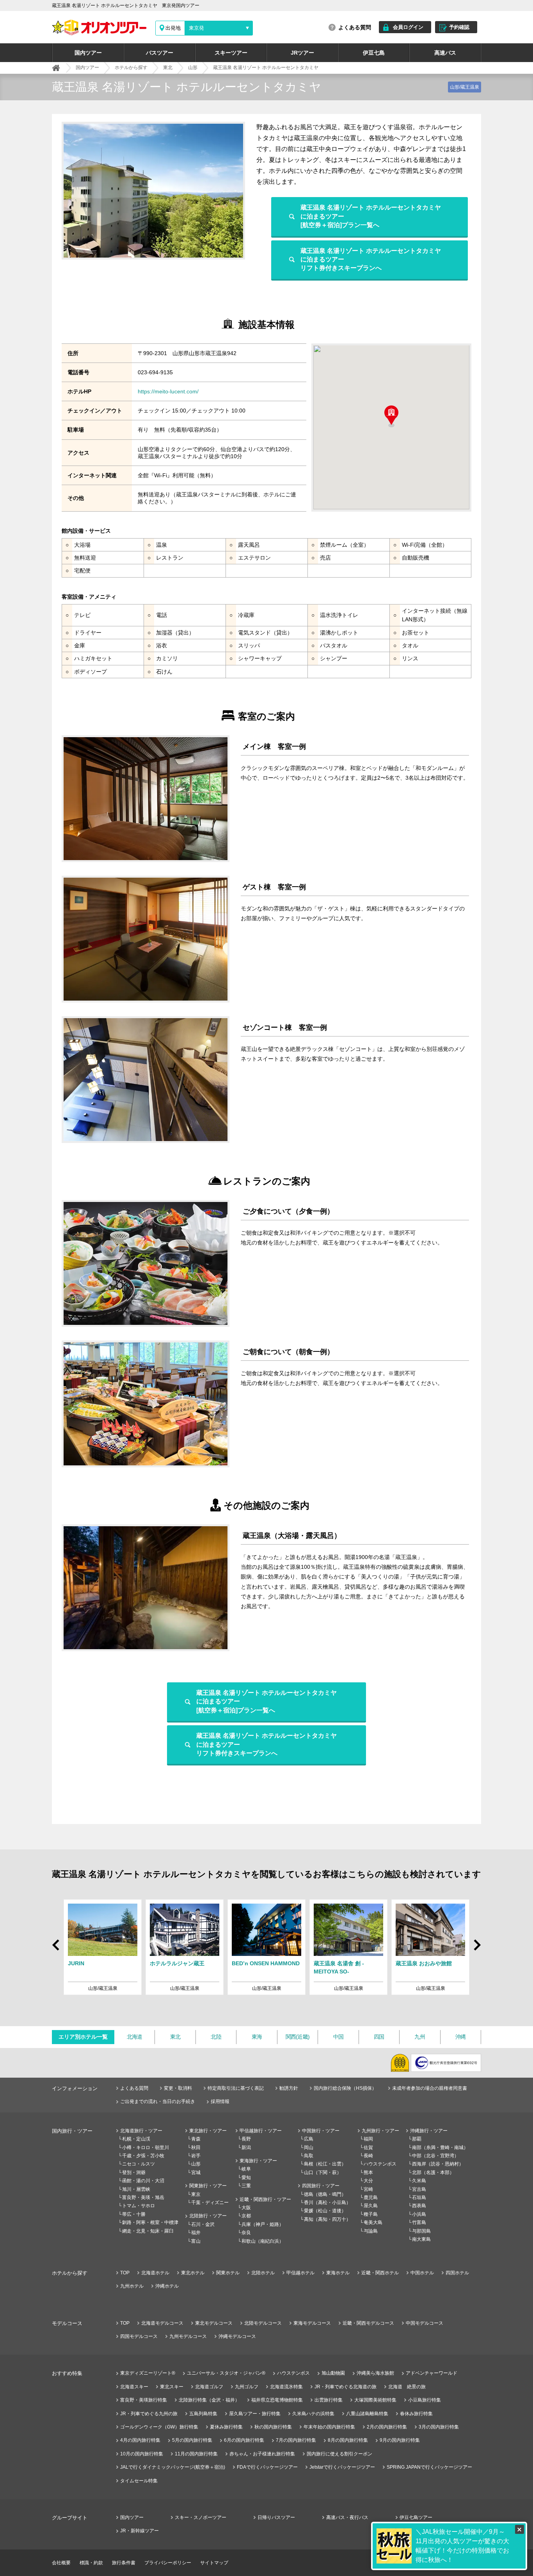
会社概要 (61, 2563)
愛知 (246, 2178)
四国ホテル (457, 2273)
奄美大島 (373, 2222)
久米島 (419, 2181)
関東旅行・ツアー (208, 2186)
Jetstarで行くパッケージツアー (342, 2467)
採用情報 (220, 2101)
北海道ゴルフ (209, 2387)
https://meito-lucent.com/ (168, 391)
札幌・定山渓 (136, 2139)
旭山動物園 (333, 2373)
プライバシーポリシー (168, 2563)
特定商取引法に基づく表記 (236, 2088)
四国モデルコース (139, 2336)
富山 (196, 2241)
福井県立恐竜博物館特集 (277, 2400)
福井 (196, 2233)
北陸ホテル (263, 2273)
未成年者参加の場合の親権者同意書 (430, 2088)
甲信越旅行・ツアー (261, 2131)
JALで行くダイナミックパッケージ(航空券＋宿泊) (173, 2467)
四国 (379, 2037)
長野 (246, 2139)
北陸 (216, 2037)
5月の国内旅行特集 (192, 2440)
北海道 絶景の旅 (407, 2387)
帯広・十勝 (134, 2214)
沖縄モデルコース (237, 2336)
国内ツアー (88, 53)
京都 (246, 2216)
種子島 (371, 2214)
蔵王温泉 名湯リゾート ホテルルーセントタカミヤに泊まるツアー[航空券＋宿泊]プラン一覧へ (371, 216)
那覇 (417, 2139)
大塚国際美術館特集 (375, 2400)
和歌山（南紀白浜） (263, 2241)
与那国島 (421, 2231)
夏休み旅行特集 (226, 2427)
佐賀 (368, 2148)
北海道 (135, 2037)
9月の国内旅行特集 (400, 2440)
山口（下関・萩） (323, 2172)
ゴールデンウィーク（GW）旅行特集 (159, 2427)
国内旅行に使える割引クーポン (339, 2454)
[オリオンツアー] (56, 68)
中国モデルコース (425, 2323)
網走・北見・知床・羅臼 (148, 2231)
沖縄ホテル (167, 2286)
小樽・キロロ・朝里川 (146, 2148)
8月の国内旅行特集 (348, 2440)
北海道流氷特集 (286, 2387)
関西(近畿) (298, 2037)
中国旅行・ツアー (321, 2131)
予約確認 (459, 27)
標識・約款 (91, 2563)
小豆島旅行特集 (425, 2400)
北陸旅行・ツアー (208, 2216)
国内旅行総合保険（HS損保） (345, 2088)
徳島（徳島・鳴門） (325, 2194)
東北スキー (172, 2387)
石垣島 (419, 2197)
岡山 (309, 2148)
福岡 (368, 2139)
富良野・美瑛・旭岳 (143, 2197)
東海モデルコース (312, 2323)
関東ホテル (228, 2273)
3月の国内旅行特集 (439, 2427)
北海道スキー (134, 2387)
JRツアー (302, 53)
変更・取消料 (178, 2088)
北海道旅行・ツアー (141, 2131)
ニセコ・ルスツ (139, 2164)
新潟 (246, 2148)
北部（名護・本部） (433, 2172)
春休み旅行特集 (416, 2414)
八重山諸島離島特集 (367, 2414)
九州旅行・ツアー (380, 2131)
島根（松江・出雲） (325, 2164)
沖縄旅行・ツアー (429, 2131)
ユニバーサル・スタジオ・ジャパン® (226, 2373)
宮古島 (419, 2189)
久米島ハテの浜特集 (313, 2414)
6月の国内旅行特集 (244, 2440)
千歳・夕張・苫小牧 (143, 2156)
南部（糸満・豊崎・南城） (440, 2148)
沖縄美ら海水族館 (375, 2373)
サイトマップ (214, 2563)
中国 (338, 2037)
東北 (175, 2037)
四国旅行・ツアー (321, 2186)
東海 (257, 2037)
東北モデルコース (214, 2323)
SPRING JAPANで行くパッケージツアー (429, 2467)
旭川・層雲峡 (136, 2189)
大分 (368, 2181)
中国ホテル (422, 2273)
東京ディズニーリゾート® (148, 2373)
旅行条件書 (124, 2563)
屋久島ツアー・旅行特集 (255, 2414)
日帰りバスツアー (276, 2517)
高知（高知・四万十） (327, 2219)
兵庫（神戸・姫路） (263, 2224)
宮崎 (368, 2189)
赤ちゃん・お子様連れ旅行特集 (262, 2454)
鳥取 (309, 2156)
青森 (196, 2139)
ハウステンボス (380, 2164)
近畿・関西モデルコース (368, 2323)
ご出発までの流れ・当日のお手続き (158, 2101)
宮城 (196, 2172)
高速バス (445, 53)
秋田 (196, 2148)
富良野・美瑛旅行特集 (144, 2400)
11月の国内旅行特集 (196, 2454)
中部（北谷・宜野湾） (435, 2156)
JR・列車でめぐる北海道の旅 (346, 2387)
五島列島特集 (203, 2414)
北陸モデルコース (263, 2323)
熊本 (368, 2172)
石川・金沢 (203, 2224)
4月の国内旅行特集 (140, 2440)
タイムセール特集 (139, 2481)
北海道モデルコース (162, 2323)
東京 (196, 2194)
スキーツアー (231, 53)
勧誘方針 (289, 2088)
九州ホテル (132, 2286)
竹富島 (419, 2222)
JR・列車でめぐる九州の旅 (149, 2414)
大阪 (246, 2208)
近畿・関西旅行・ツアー (265, 2199)
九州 (420, 2037)
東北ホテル (193, 2273)
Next (476, 1948)
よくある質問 (355, 27)
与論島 (371, 2231)
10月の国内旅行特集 (142, 2454)
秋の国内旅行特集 (273, 2427)
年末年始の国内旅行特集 (329, 2427)
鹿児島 (371, 2197)
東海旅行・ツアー (258, 2161)
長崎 (368, 2156)
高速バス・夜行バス (347, 2517)
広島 (309, 2139)
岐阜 (246, 2169)
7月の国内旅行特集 (296, 2440)
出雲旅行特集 (329, 2400)
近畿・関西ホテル (380, 2273)
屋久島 (371, 2206)
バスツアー (160, 53)
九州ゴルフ (247, 2387)
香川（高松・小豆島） (327, 2203)
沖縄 (461, 2037)
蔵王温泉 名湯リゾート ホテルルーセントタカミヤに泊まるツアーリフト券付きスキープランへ (371, 260)
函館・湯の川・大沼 (143, 2181)
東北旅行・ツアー (208, 2131)
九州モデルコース (188, 2336)
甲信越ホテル (300, 2273)
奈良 (246, 2233)
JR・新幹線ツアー (139, 2531)
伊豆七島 (374, 53)
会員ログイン (408, 27)
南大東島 (421, 2239)
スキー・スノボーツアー (201, 2517)
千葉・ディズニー (210, 2203)
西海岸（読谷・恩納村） (438, 2164)
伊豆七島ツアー (416, 2517)
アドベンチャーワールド (432, 2373)
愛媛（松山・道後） (325, 2211)
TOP (125, 2273)
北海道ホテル (155, 2273)
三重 (246, 2186)
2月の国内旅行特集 (387, 2427)
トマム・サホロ (139, 2206)
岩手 (196, 2156)
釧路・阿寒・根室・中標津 (150, 2222)
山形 (196, 2164)
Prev (57, 1942)
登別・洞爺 (134, 2172)
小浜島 (419, 2214)
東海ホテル (338, 2273)
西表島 (419, 2206)
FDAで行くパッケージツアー (267, 2467)
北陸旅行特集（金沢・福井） (209, 2400)
